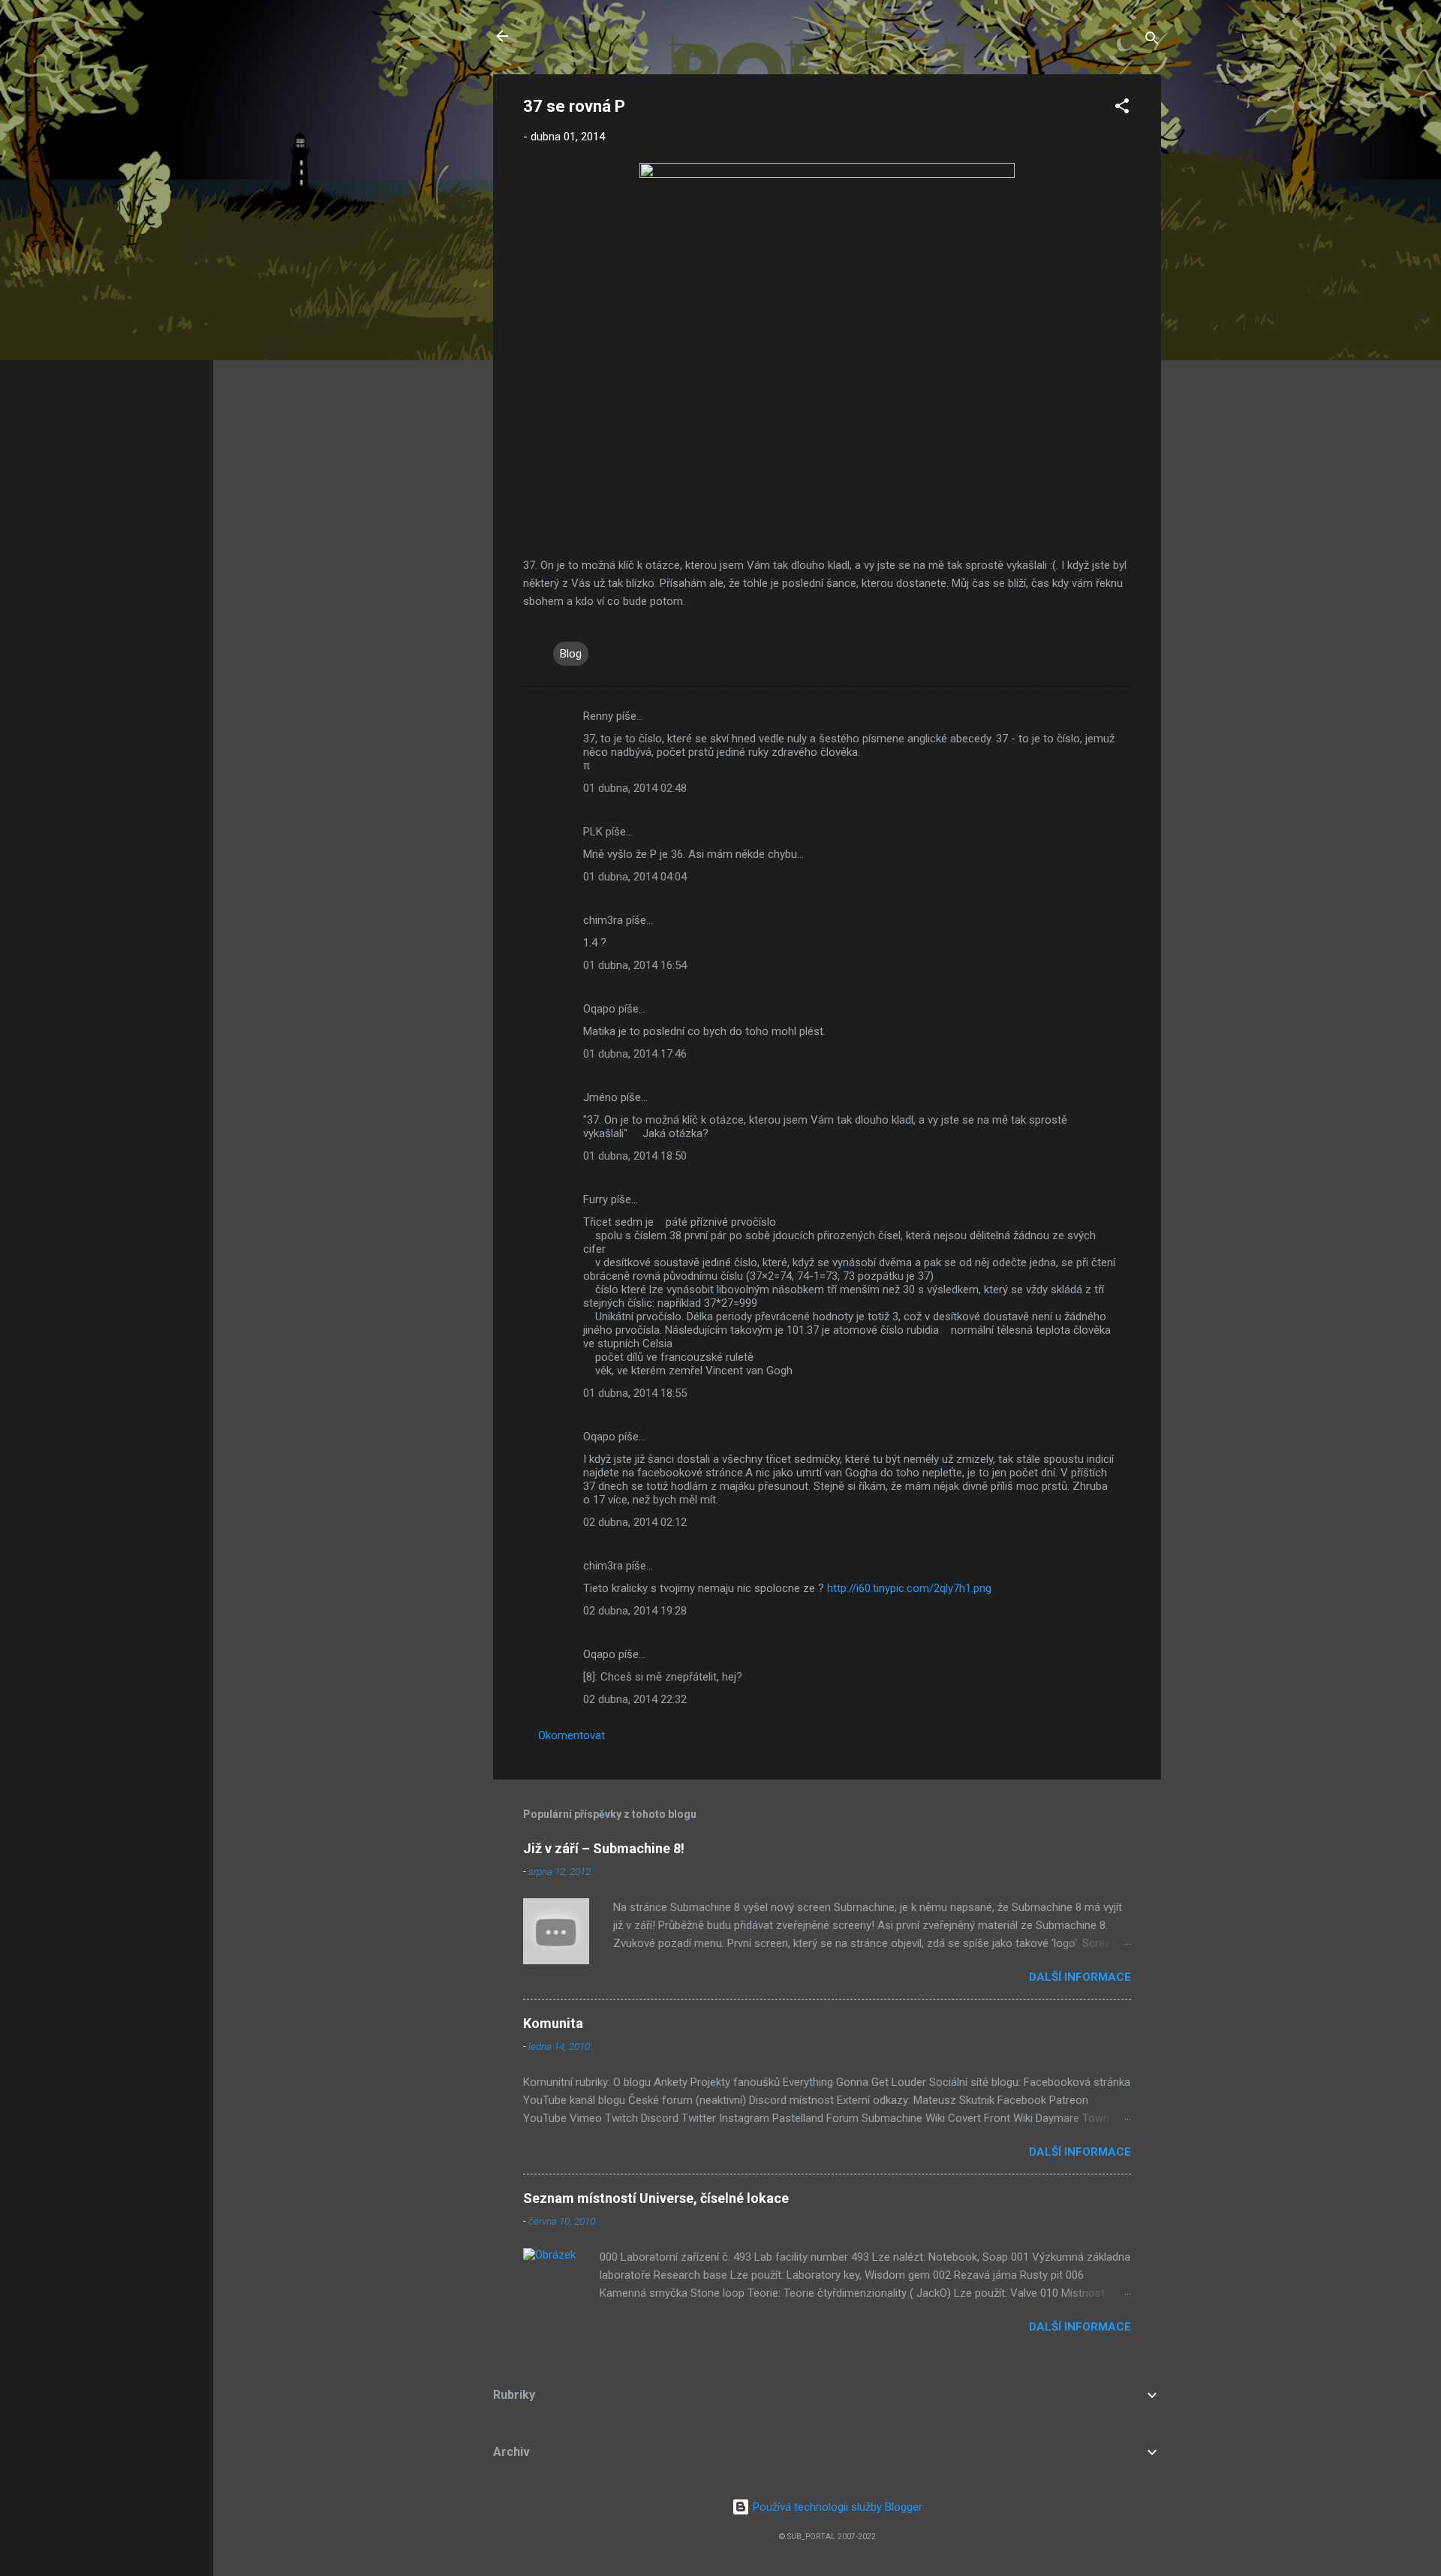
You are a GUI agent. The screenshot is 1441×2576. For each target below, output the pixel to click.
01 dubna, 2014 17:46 (635, 1054)
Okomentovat (572, 1735)
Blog (571, 654)
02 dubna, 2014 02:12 (635, 1522)
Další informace (1080, 1977)
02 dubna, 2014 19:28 (635, 1611)
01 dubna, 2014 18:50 (635, 1156)
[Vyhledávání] (1152, 41)
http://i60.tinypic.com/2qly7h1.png (909, 1588)
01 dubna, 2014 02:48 (635, 788)
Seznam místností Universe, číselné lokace (656, 2198)
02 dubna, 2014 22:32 (635, 1699)
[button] (1122, 108)
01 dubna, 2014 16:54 (635, 965)
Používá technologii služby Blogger (836, 2507)
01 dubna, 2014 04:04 (635, 877)
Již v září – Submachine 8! (604, 1848)
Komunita (553, 2023)
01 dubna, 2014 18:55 (635, 1393)
